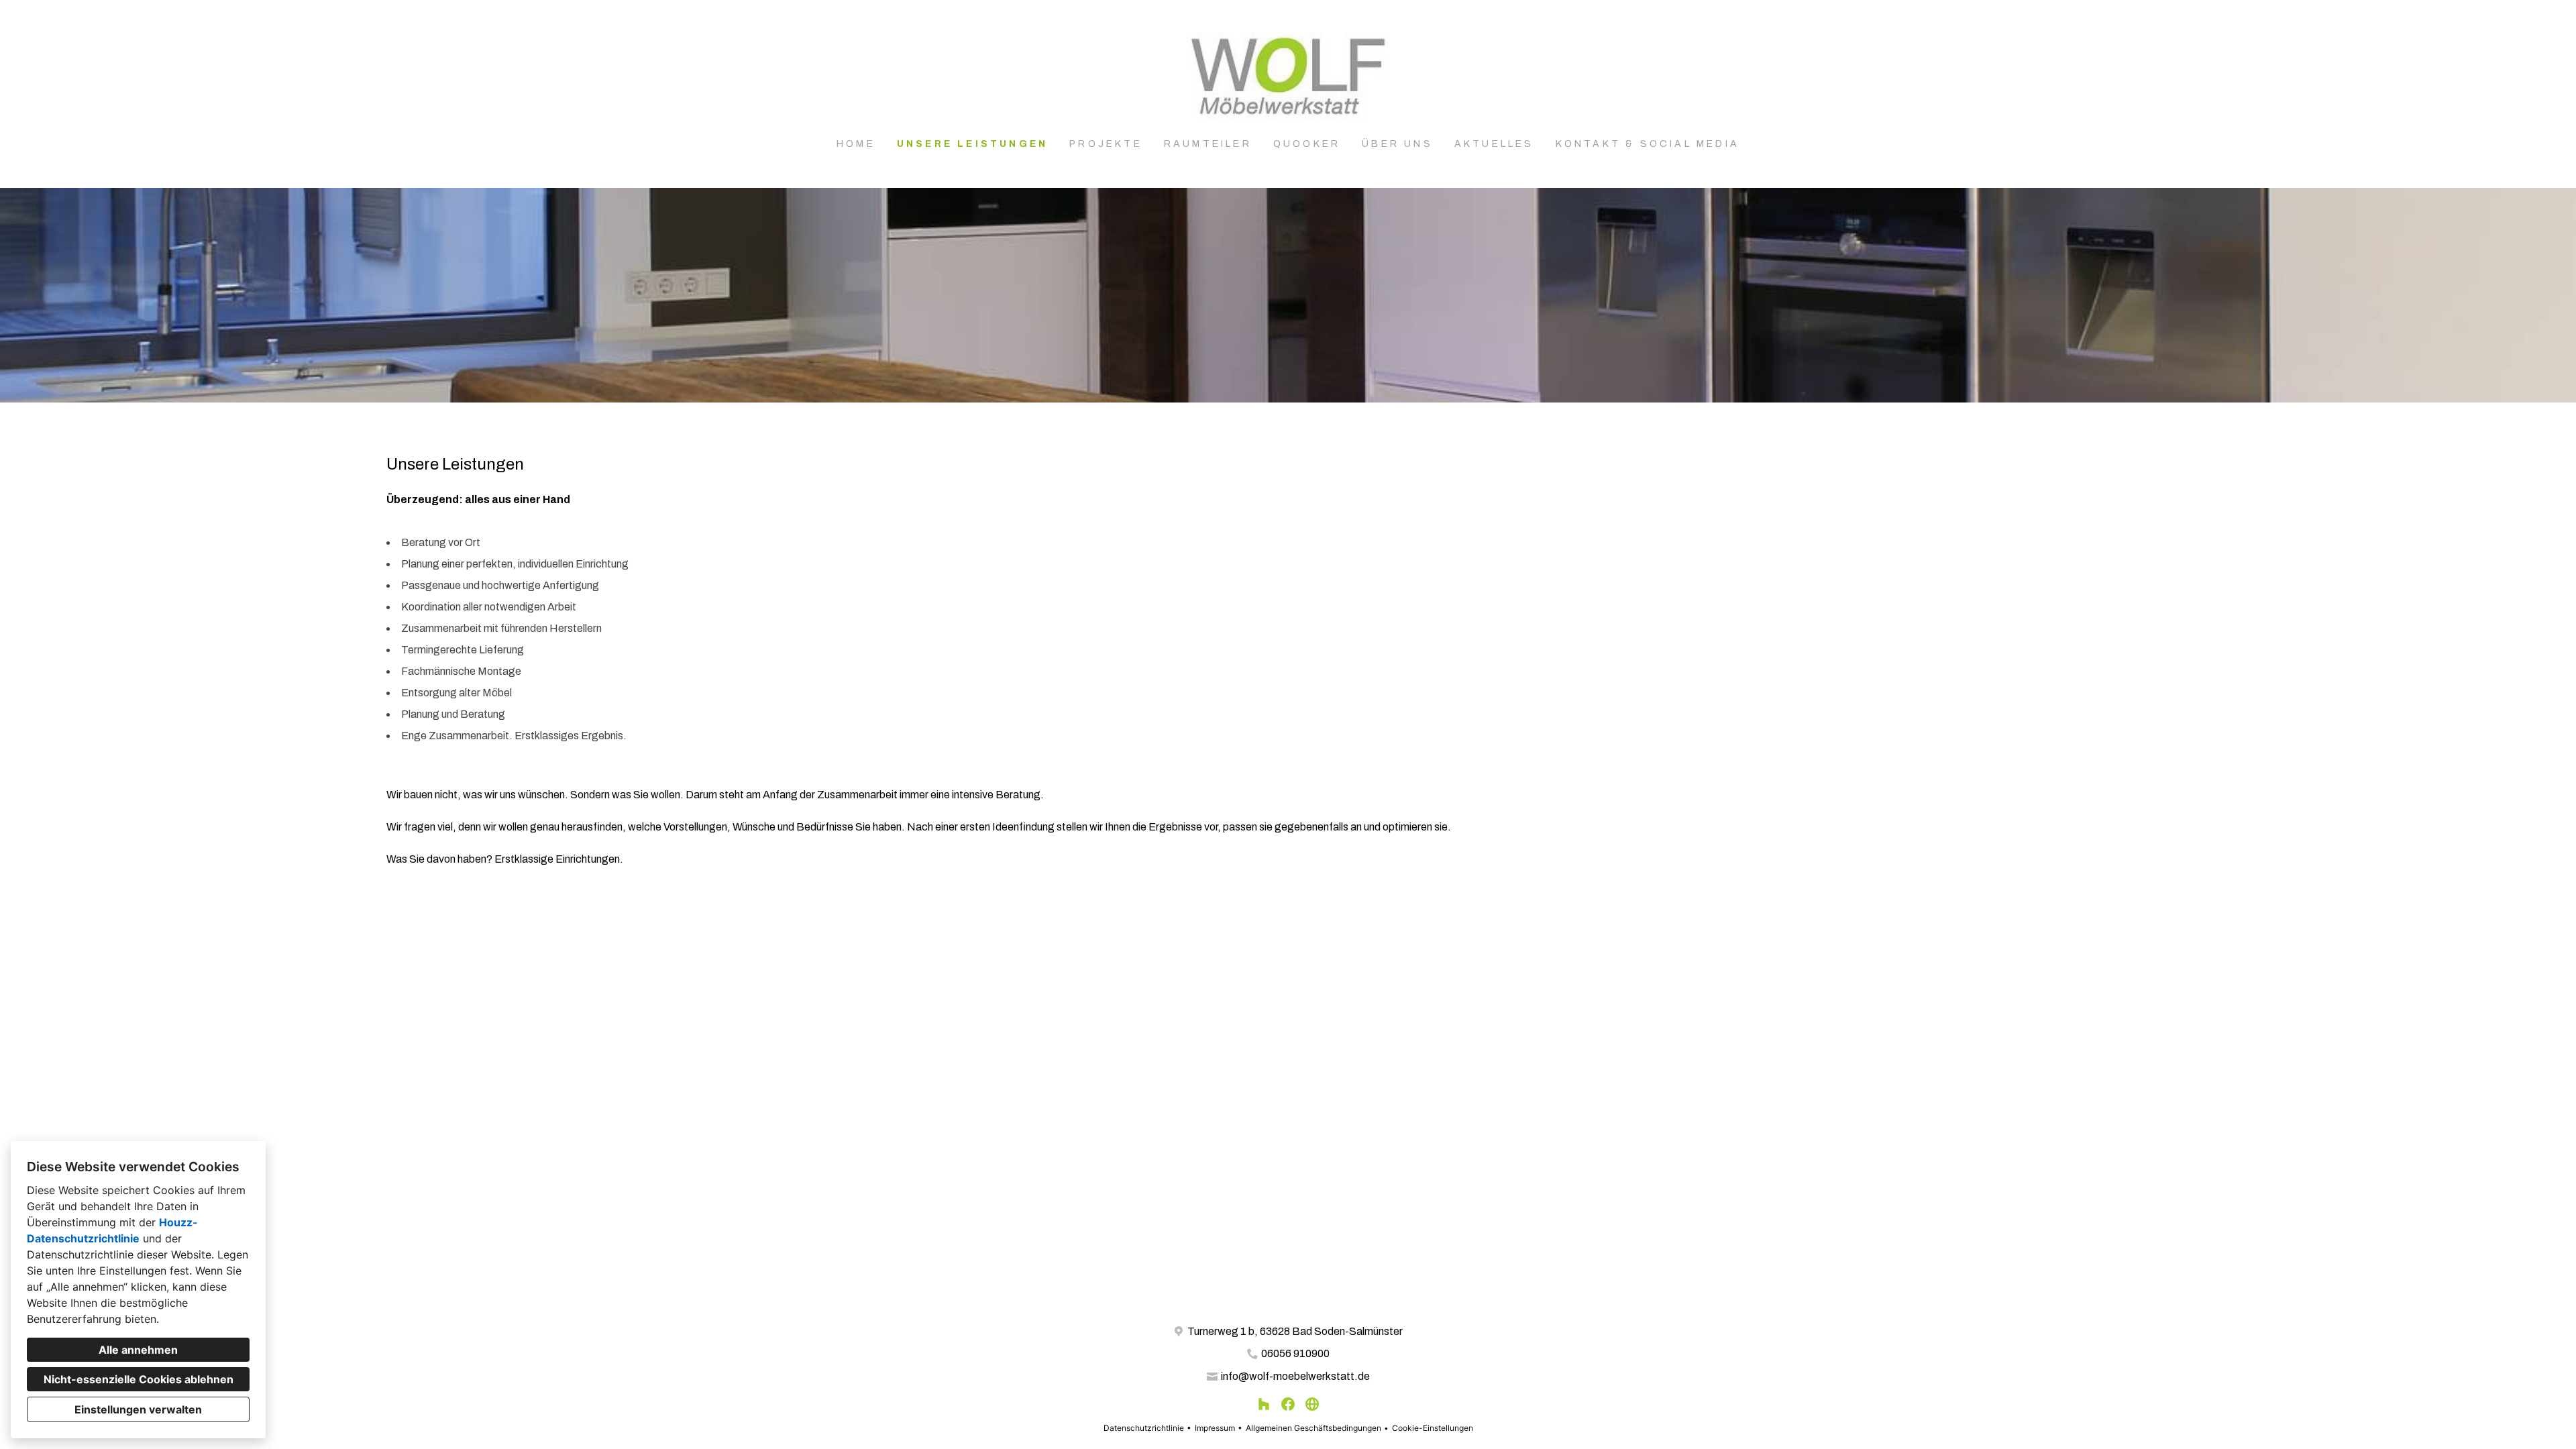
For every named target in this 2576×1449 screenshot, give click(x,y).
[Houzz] (1264, 1404)
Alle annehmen (138, 1350)
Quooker (1307, 144)
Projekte (1106, 144)
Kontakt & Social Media (1648, 144)
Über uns (1397, 144)
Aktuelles (1494, 144)
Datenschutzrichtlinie (1144, 1428)
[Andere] (1312, 1404)
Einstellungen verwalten (138, 1409)
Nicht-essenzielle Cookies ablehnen (139, 1379)
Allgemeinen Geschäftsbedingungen (1313, 1428)
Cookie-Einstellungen (1433, 1428)
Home (856, 144)
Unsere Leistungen (972, 144)
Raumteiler (1208, 144)
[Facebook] (1288, 1404)
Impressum (1215, 1428)
